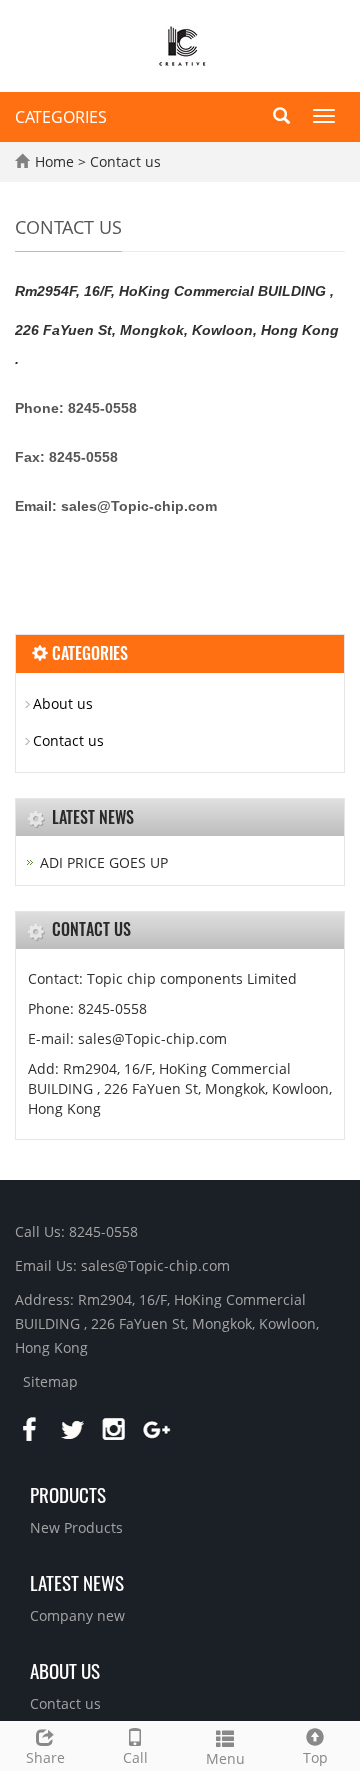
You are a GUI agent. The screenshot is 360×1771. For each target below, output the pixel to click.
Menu (225, 1758)
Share (45, 1757)
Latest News (77, 1582)
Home (54, 161)
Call (135, 1757)
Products (68, 1494)
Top (315, 1757)
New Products (76, 1527)
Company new (77, 1615)
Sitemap (50, 1381)
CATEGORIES (61, 117)
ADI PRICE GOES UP (104, 862)
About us (63, 703)
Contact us (125, 161)
